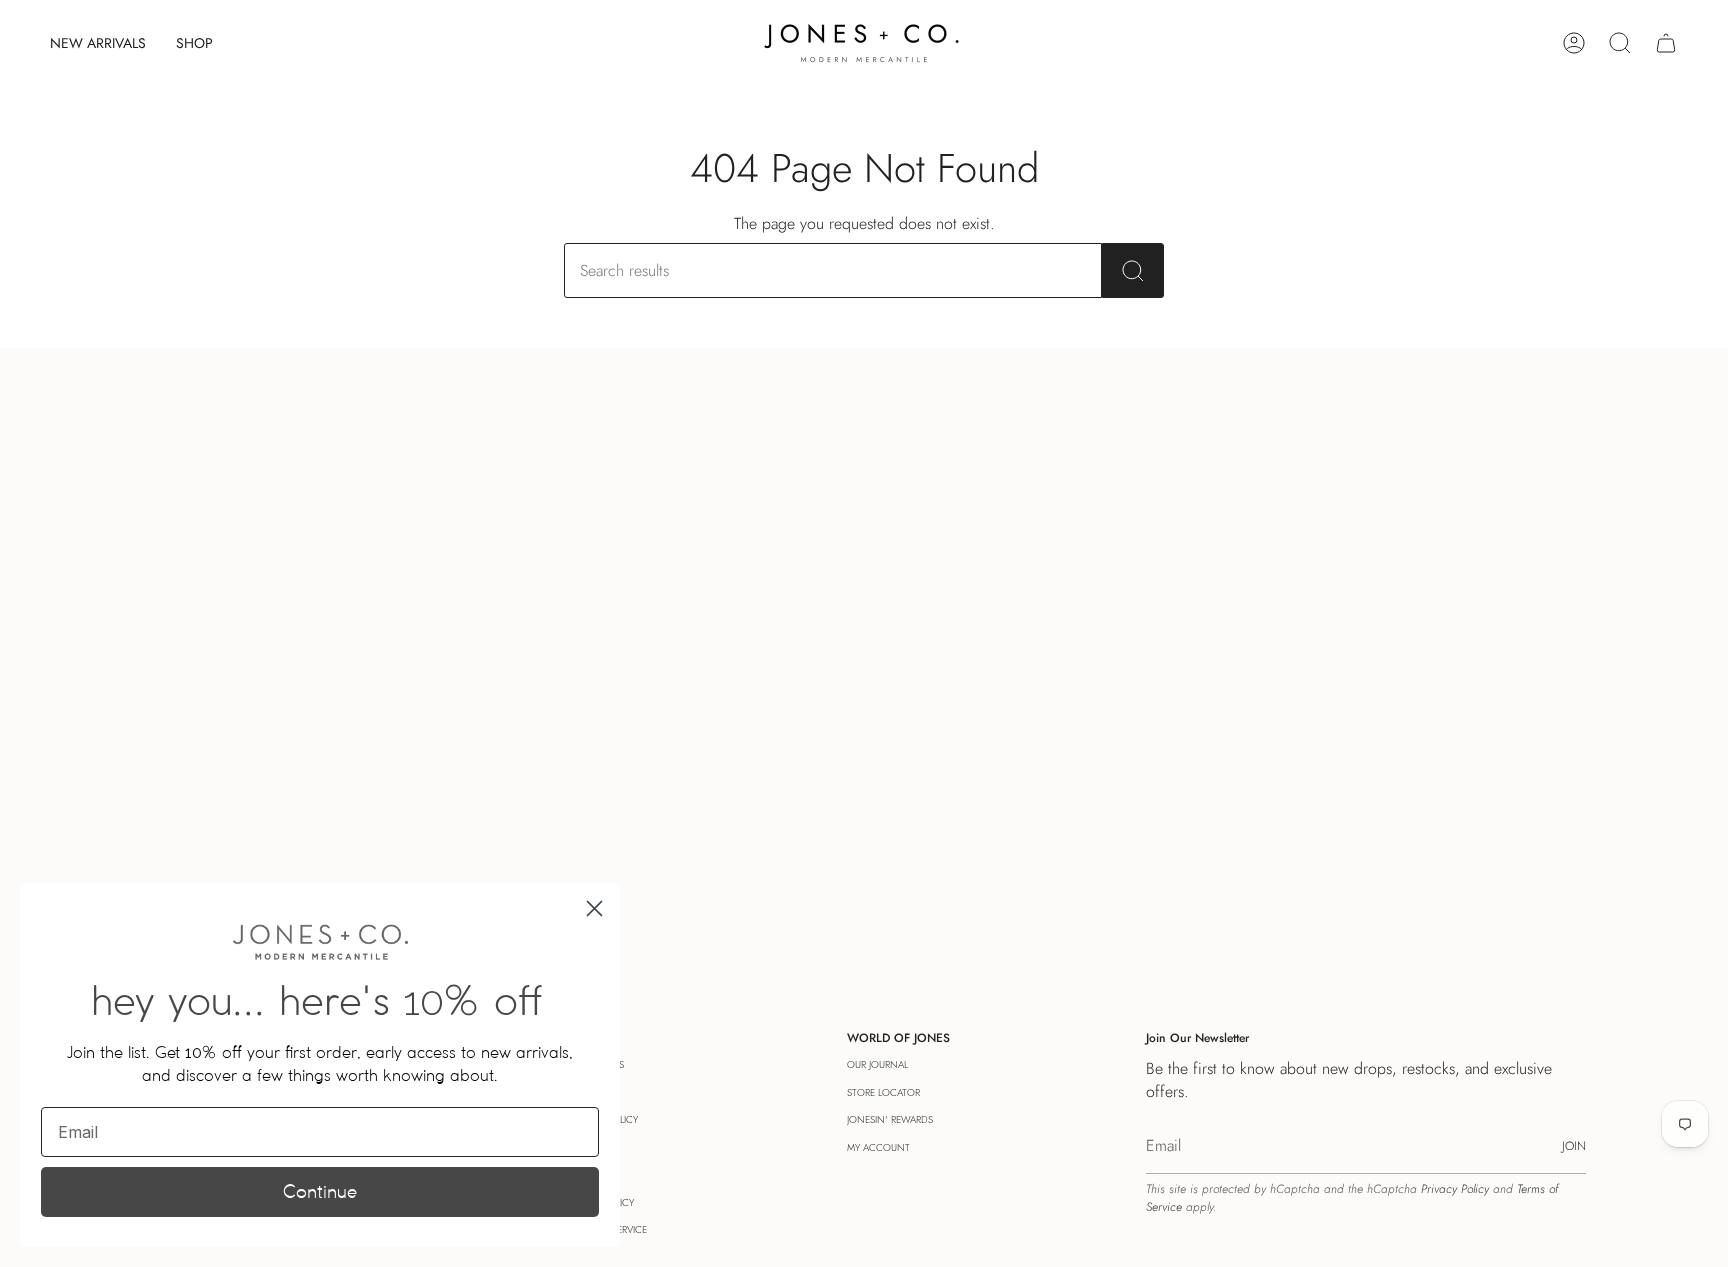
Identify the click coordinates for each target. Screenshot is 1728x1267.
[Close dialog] (594, 908)
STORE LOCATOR (883, 1092)
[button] (194, 43)
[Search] (1133, 270)
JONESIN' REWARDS (890, 1119)
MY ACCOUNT (878, 1147)
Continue (320, 1191)
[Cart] (1666, 43)
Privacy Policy (1455, 1189)
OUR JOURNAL (877, 1064)
